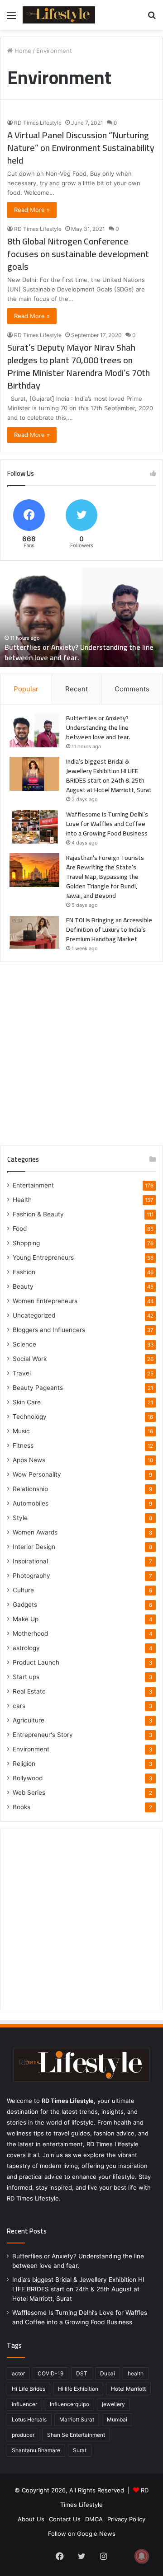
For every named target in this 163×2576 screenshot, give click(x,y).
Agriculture (29, 1720)
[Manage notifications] (142, 2556)
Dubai (108, 2373)
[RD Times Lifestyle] (59, 15)
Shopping (26, 1243)
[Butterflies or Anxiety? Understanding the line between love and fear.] (34, 730)
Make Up (26, 1619)
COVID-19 (50, 2373)
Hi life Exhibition (78, 2389)
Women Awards (35, 1532)
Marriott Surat (77, 2419)
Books (22, 1807)
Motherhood (30, 1633)
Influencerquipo (70, 2404)
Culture (23, 1590)
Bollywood (28, 1778)
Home (22, 51)
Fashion (24, 1272)
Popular (26, 689)
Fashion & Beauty (38, 1214)
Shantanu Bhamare (36, 2450)
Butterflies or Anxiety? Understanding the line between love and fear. (79, 652)
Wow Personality (37, 1474)
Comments (132, 689)
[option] (81, 617)
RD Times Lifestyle (38, 123)
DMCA (94, 2519)
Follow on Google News (82, 2534)
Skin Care (27, 1402)
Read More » (32, 210)
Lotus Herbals (29, 2419)
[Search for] (152, 18)
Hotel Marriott (128, 2389)
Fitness (23, 1445)
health (136, 2373)
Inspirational (30, 1561)
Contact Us (65, 2519)
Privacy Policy (126, 2519)
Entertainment (33, 1185)
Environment (31, 1749)
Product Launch (36, 1662)
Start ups (26, 1677)
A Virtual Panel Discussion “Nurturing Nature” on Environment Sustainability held (81, 148)
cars (19, 1706)
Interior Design (34, 1547)
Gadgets (25, 1605)
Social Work (30, 1359)
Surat (80, 2450)
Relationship (30, 1489)
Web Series (29, 1792)
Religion (24, 1764)
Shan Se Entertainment (76, 2435)
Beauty (23, 1286)
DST (82, 2373)
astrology (26, 1648)
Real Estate (29, 1691)
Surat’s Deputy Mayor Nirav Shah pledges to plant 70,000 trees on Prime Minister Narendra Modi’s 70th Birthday (79, 366)
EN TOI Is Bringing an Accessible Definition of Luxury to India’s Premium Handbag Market (109, 929)
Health (22, 1200)
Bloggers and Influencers (49, 1330)
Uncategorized (34, 1315)
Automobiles (31, 1503)
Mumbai (117, 2419)
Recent (77, 689)
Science (24, 1344)
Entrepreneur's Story (43, 1735)
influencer (24, 2404)
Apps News (29, 1460)
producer (23, 2435)
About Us (31, 2519)
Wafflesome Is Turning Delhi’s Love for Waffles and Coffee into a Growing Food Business (107, 824)
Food (20, 1229)
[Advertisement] (81, 1050)
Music (21, 1431)
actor (18, 2373)
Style (20, 1518)
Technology (30, 1417)
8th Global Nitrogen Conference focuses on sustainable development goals (78, 254)
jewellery (113, 2404)
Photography (31, 1576)
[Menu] (11, 18)
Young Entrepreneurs (43, 1258)
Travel (22, 1373)
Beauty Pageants (38, 1388)
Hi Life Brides (29, 2389)
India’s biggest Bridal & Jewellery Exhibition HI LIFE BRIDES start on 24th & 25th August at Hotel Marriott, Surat (109, 776)
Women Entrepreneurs (45, 1301)
